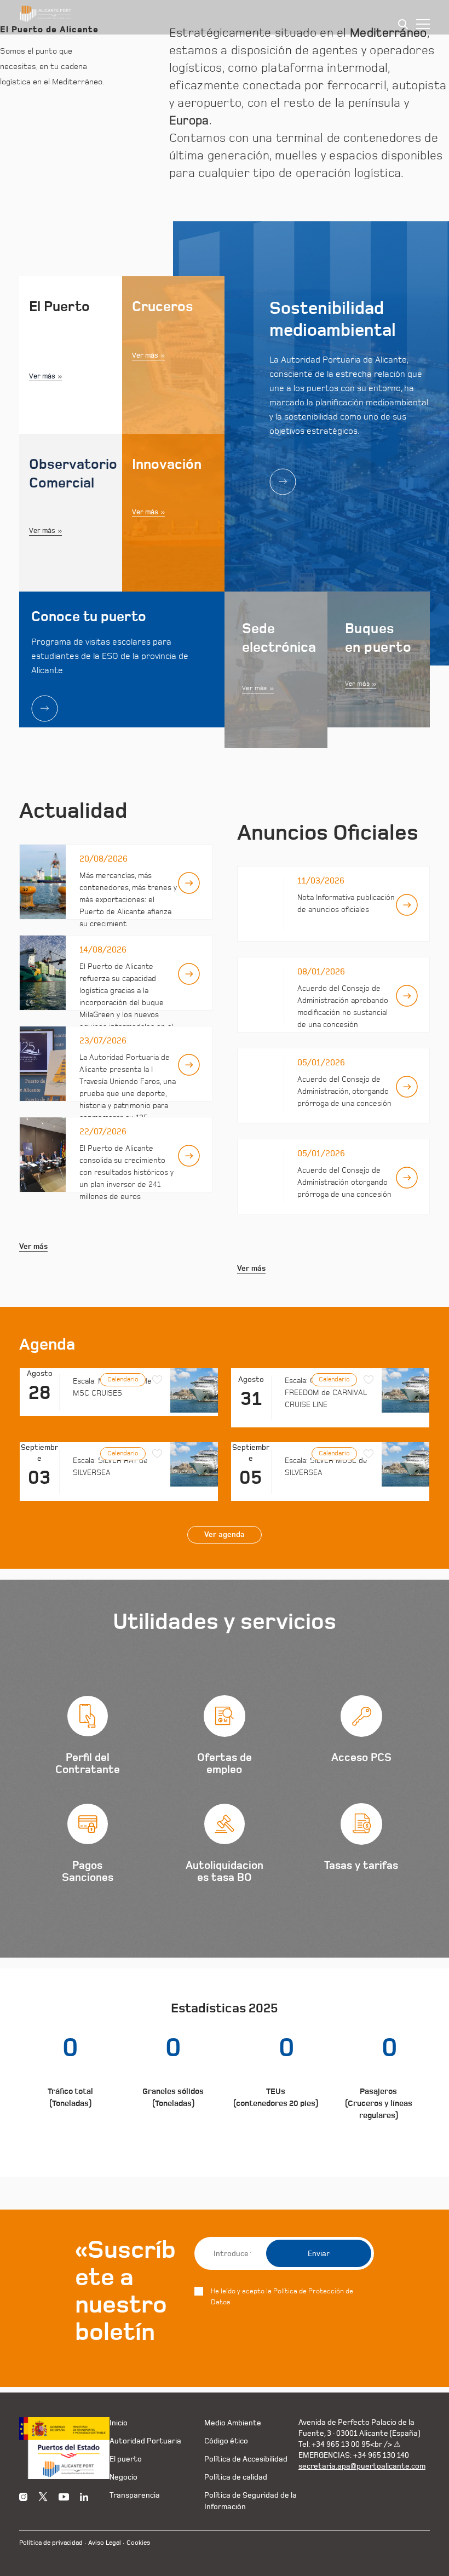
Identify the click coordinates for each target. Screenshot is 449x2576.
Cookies (138, 2543)
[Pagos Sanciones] (88, 1848)
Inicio (119, 2423)
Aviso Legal (105, 2543)
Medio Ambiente (233, 2423)
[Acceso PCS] (361, 1740)
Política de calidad (236, 2477)
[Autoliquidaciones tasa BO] (225, 1848)
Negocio (123, 2477)
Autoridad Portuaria (145, 2441)
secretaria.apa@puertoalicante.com (362, 2466)
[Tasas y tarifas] (361, 1848)
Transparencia (135, 2495)
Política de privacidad (51, 2543)
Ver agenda (225, 1535)
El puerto (126, 2459)
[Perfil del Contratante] (88, 1740)
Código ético (226, 2441)
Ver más (42, 376)
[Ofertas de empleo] (225, 1740)
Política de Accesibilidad (246, 2459)
